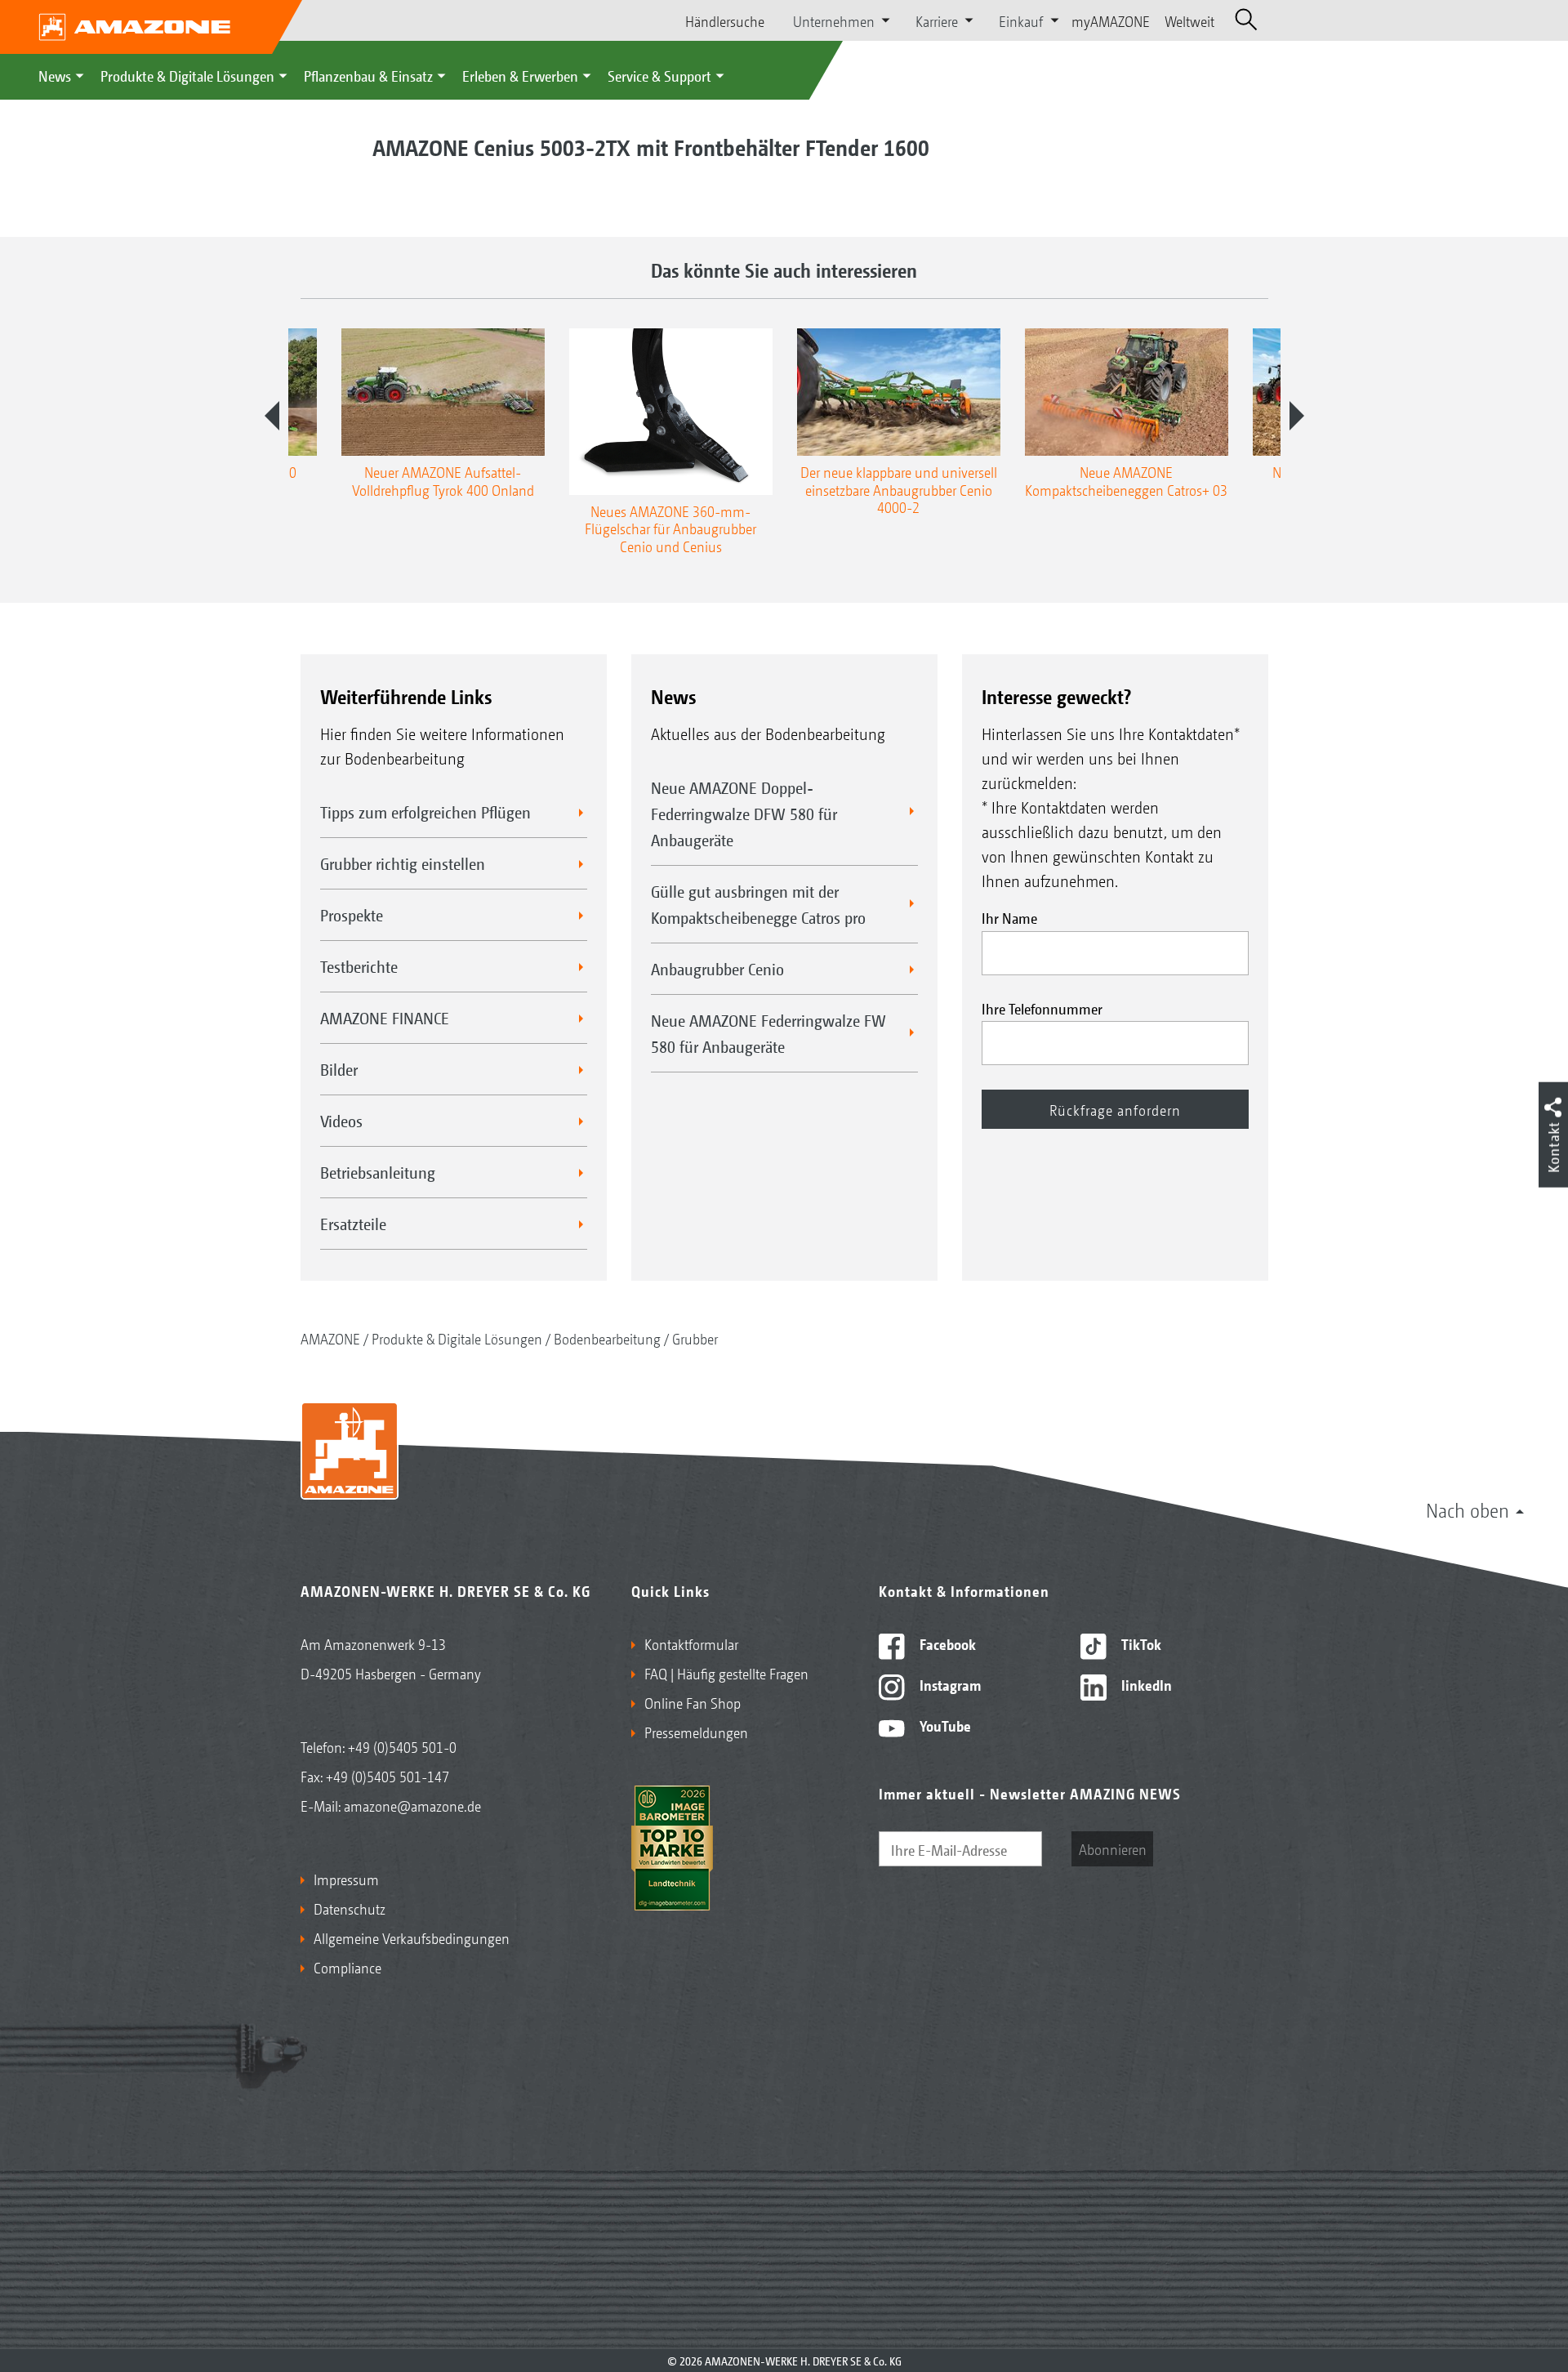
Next (1297, 416)
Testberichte (359, 966)
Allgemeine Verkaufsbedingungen (412, 1937)
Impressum (346, 1879)
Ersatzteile (353, 1224)
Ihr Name (1009, 917)
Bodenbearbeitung (607, 1338)
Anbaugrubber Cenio (717, 969)
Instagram (949, 1684)
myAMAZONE (1111, 20)
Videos (341, 1121)
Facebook (946, 1643)
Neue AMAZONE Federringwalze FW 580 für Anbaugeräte (768, 1033)
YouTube (944, 1725)
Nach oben (1468, 1509)
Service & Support (659, 75)
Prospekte (352, 915)
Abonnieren (1113, 1848)
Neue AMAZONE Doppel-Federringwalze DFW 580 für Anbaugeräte (744, 814)
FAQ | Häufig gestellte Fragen (726, 1673)
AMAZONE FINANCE (385, 1018)
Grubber (695, 1338)
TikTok (1140, 1643)
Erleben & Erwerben (520, 75)
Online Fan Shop (693, 1702)
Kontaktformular (691, 1643)
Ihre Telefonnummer (1042, 1008)
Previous (272, 416)
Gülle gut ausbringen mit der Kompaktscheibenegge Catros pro (758, 904)
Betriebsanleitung (378, 1172)
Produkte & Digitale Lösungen (187, 75)
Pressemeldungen (696, 1732)
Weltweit (1189, 20)
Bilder (339, 1069)
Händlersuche (725, 20)
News (55, 75)
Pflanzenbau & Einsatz (368, 75)
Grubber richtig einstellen (403, 863)
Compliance (347, 1967)
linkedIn (1145, 1684)
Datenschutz (350, 1908)
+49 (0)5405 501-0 (402, 1746)
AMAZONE (330, 1338)
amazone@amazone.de (412, 1805)
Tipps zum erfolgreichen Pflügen (425, 812)
